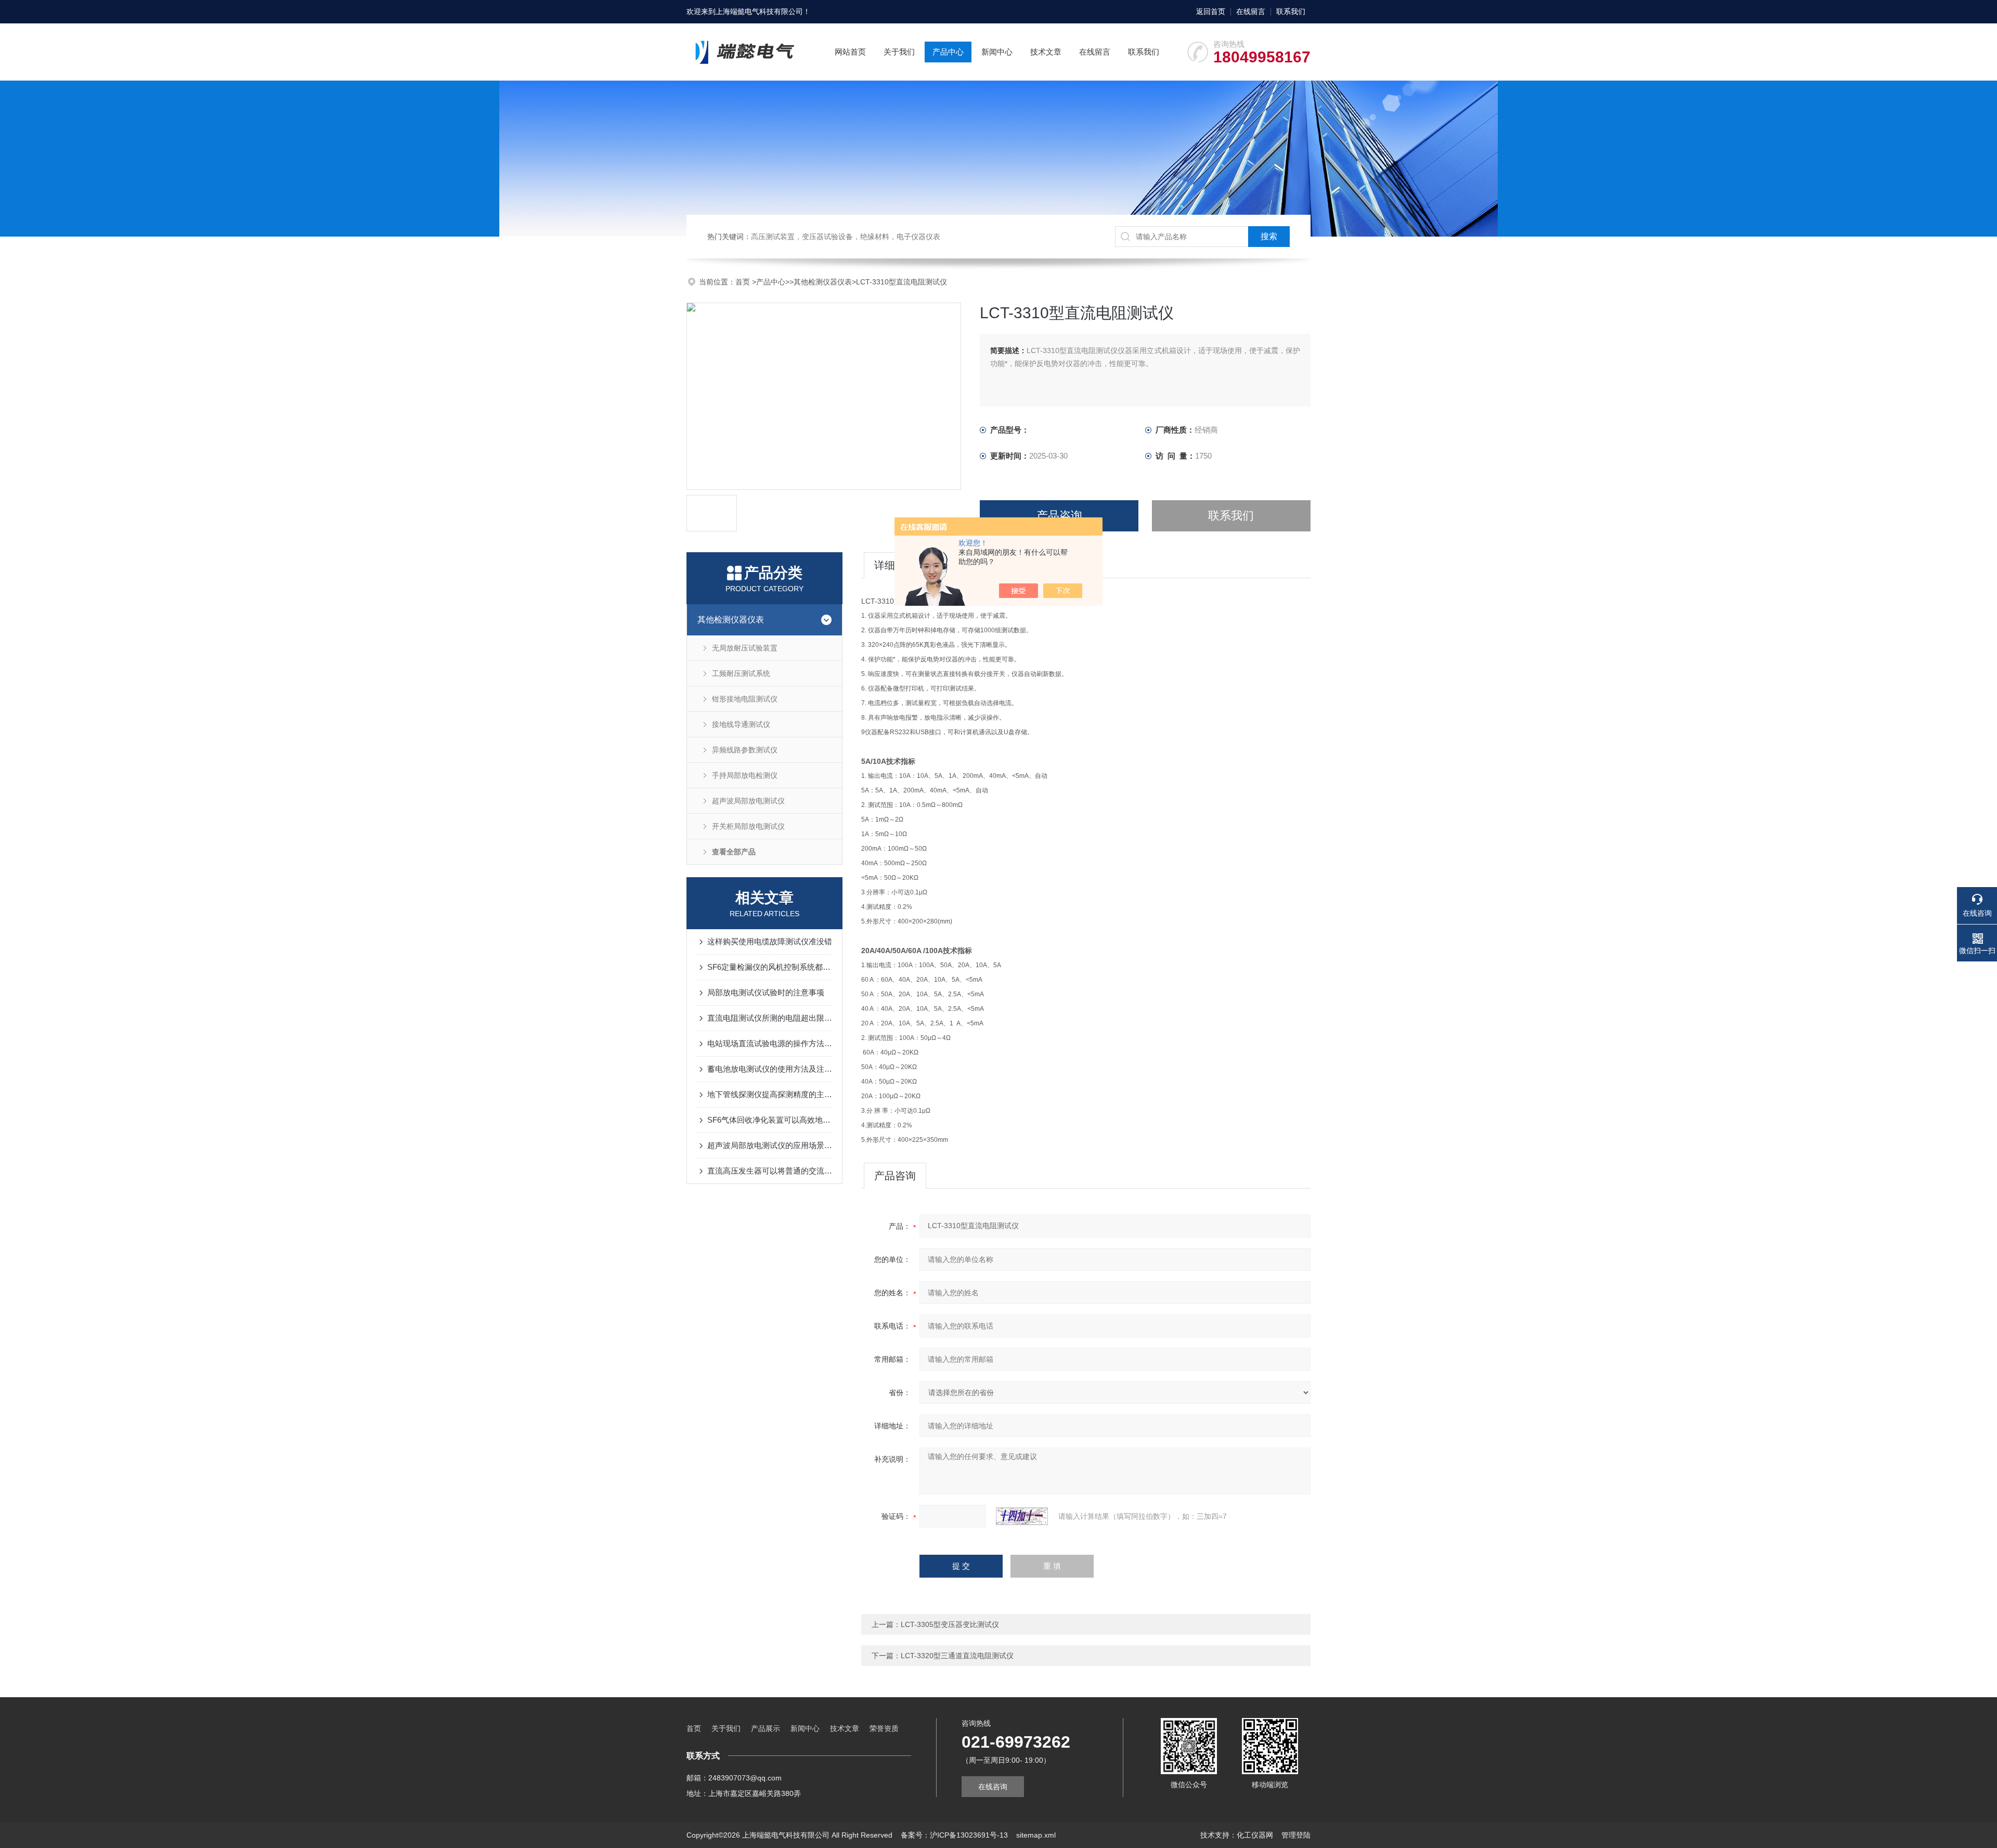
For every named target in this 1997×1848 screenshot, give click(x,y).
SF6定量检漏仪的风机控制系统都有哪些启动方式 (770, 967)
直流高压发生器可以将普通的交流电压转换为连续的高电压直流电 (770, 1171)
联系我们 (1291, 11)
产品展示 (766, 1728)
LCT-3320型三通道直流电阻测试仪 (957, 1656)
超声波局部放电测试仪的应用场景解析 (770, 1145)
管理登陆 (1296, 1835)
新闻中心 (997, 52)
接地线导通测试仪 (741, 724)
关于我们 (899, 52)
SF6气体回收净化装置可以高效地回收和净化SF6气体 (770, 1120)
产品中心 (948, 52)
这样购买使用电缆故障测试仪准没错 (770, 941)
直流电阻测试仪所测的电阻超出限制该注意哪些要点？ (770, 1018)
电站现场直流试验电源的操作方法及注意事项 (770, 1043)
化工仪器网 (1255, 1835)
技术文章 (1046, 52)
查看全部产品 (734, 852)
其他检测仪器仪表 (823, 282)
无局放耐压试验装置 (745, 648)
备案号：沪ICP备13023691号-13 (954, 1835)
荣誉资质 (884, 1728)
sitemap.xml (1036, 1835)
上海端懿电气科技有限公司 (759, 11)
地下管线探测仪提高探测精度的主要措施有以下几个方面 (770, 1094)
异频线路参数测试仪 (745, 750)
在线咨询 (993, 1787)
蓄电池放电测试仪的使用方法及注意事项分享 (770, 1069)
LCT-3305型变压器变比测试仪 (950, 1624)
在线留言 (1251, 11)
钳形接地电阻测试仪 (745, 699)
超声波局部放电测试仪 (748, 801)
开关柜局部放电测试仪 (748, 826)
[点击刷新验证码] (1022, 1516)
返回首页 (1211, 11)
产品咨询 (1059, 516)
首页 (744, 282)
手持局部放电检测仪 (745, 775)
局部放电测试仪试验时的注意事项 (766, 992)
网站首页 (850, 52)
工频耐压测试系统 (741, 673)
